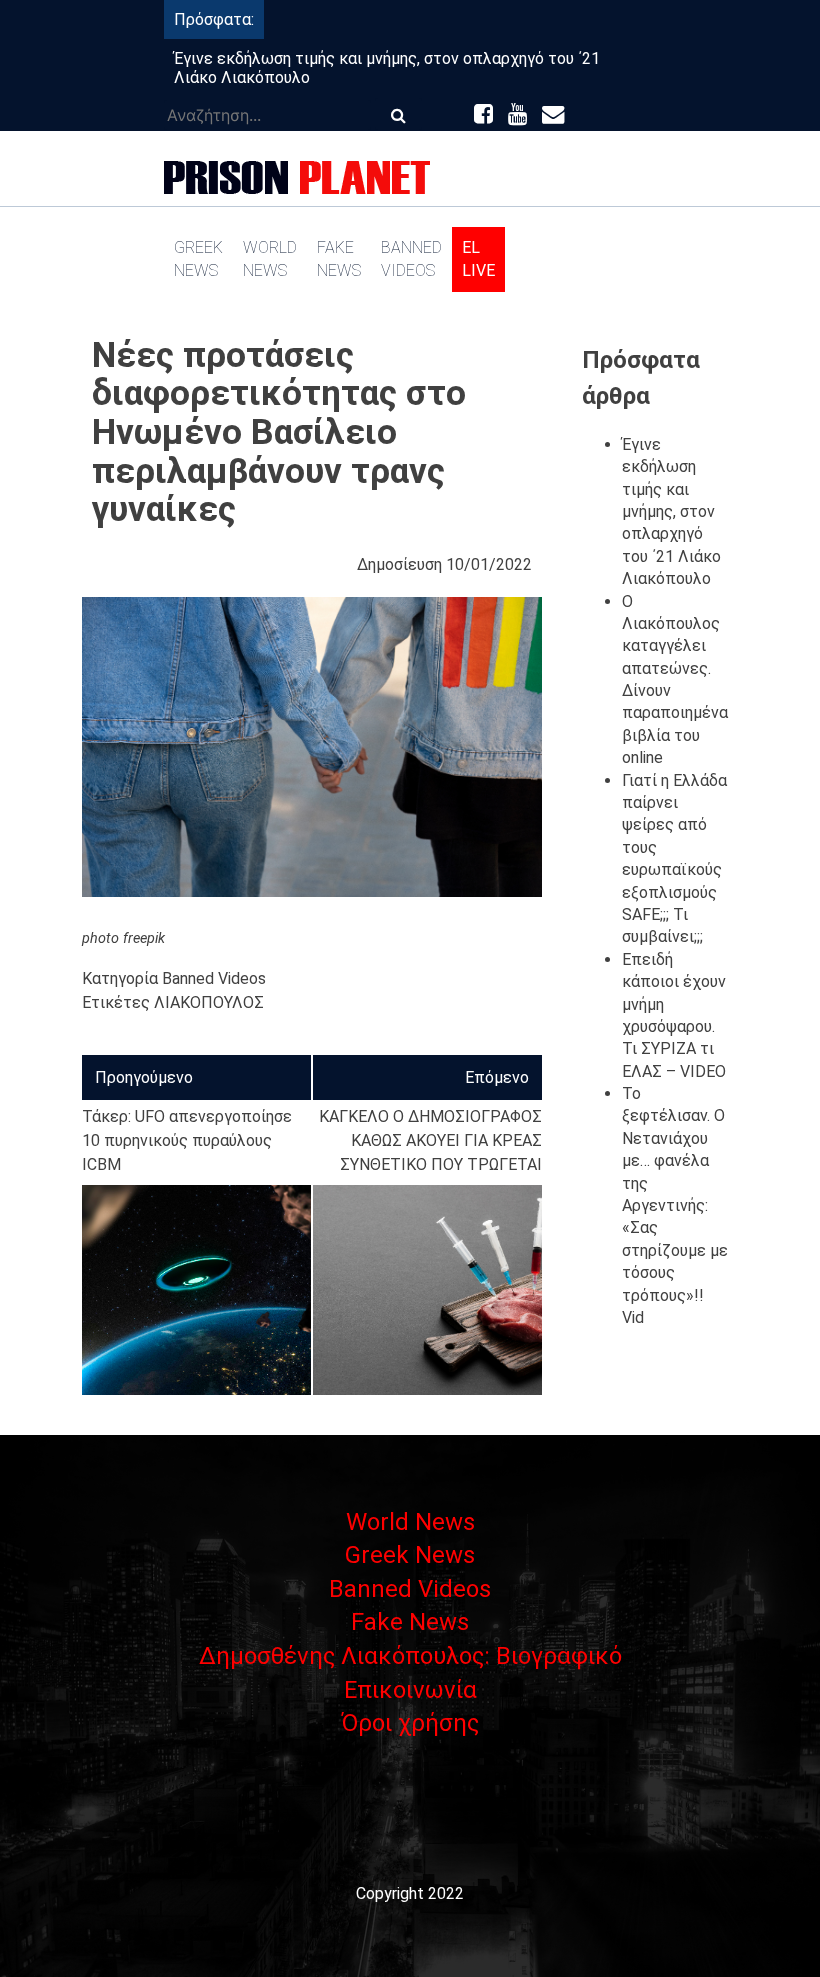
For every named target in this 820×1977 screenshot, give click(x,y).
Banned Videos (411, 258)
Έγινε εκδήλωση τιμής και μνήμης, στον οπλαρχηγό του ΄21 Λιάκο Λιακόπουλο (671, 511)
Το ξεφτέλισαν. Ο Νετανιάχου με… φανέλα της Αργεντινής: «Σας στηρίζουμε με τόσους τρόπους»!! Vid (675, 1205)
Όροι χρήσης (410, 1723)
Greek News (198, 258)
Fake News (339, 258)
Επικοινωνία (410, 1690)
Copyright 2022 (410, 1893)
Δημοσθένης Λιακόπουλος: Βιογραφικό (410, 1656)
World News (270, 258)
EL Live (478, 258)
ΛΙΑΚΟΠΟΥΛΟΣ (209, 1002)
